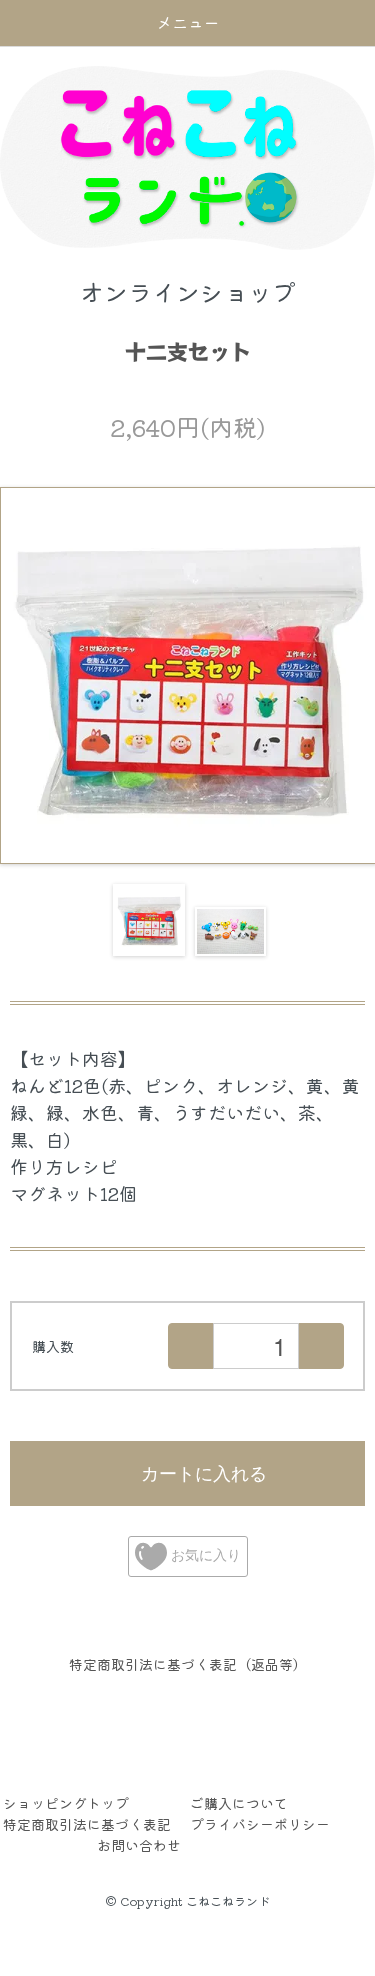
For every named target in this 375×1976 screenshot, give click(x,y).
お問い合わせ (139, 1845)
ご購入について (239, 1803)
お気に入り (204, 1554)
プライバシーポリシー (260, 1824)
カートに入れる (204, 1472)
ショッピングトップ (66, 1803)
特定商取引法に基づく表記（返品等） (188, 1664)
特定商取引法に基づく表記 (87, 1824)
